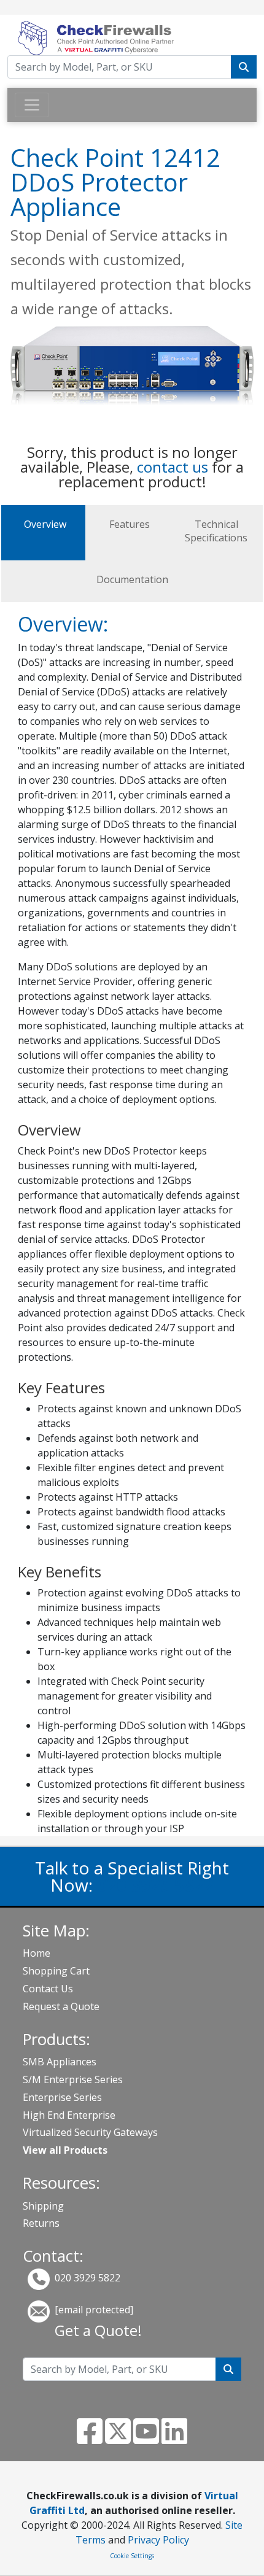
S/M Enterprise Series (73, 2079)
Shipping (43, 2206)
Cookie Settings (132, 2556)
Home (37, 1953)
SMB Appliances (60, 2062)
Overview (45, 524)
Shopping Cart (56, 1971)
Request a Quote (61, 2006)
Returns (41, 2223)
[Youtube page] (146, 2439)
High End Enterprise (69, 2115)
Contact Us (48, 1989)
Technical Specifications (216, 531)
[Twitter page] (118, 2439)
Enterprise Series (62, 2097)
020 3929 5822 (155, 1885)
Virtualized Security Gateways (90, 2132)
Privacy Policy (158, 2540)
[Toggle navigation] (32, 105)
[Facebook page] (90, 2439)
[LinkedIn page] (174, 2439)
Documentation (132, 579)
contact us (173, 467)
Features (130, 524)
